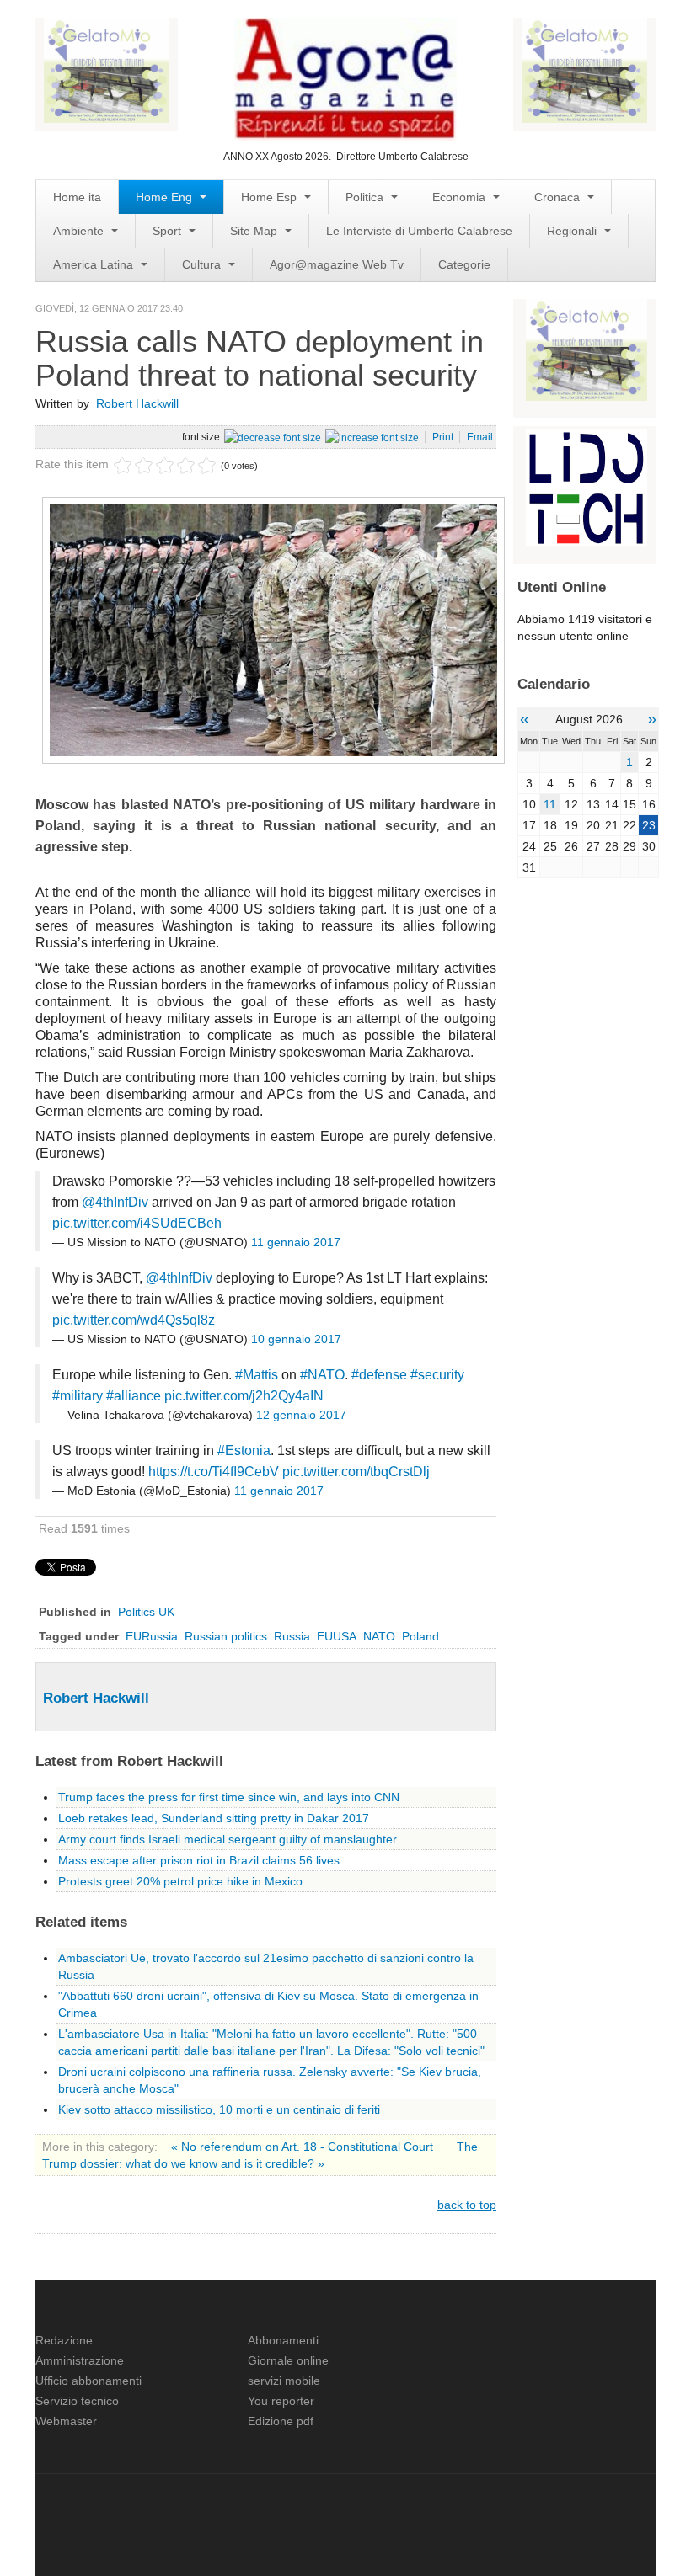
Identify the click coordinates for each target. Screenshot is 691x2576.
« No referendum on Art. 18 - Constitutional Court (304, 2147)
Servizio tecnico (77, 2401)
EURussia (152, 1636)
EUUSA (337, 1636)
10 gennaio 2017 (296, 1339)
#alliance (134, 1396)
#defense (379, 1375)
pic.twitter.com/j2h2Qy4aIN (244, 1396)
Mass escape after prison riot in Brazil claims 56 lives (199, 1860)
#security (437, 1375)
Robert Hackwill (137, 403)
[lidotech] (587, 486)
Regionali (573, 231)
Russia (292, 1636)
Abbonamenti (283, 2340)
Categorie (464, 264)
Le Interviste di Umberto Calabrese (419, 231)
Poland (420, 1636)
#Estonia (244, 1451)
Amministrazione (80, 2360)
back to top (467, 2205)
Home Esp (271, 197)
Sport (169, 231)
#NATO (322, 1375)
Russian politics (226, 1636)
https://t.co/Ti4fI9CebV (214, 1472)
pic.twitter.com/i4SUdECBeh (137, 1223)
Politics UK (146, 1612)
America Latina (95, 264)
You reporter (281, 2401)
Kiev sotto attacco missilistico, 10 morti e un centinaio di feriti (219, 2109)
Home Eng (166, 197)
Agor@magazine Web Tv (337, 264)
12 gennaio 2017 (301, 1415)
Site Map (255, 231)
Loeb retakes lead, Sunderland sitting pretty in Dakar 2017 (214, 1818)
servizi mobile (284, 2381)
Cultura (203, 264)
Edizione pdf (281, 2421)
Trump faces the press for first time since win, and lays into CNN (229, 1797)
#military (78, 1396)
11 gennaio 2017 (296, 1242)
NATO (379, 1636)
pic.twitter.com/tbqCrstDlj (356, 1472)
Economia (461, 197)
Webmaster (66, 2421)
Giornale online (288, 2360)
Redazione (64, 2340)
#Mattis (257, 1375)
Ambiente (80, 231)
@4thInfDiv (115, 1202)
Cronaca (559, 197)
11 (550, 804)
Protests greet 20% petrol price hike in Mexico (180, 1881)
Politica (366, 197)
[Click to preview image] (273, 629)
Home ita (77, 197)
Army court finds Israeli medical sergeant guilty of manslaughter (228, 1839)
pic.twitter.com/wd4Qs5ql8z (134, 1320)
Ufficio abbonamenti (88, 2381)
